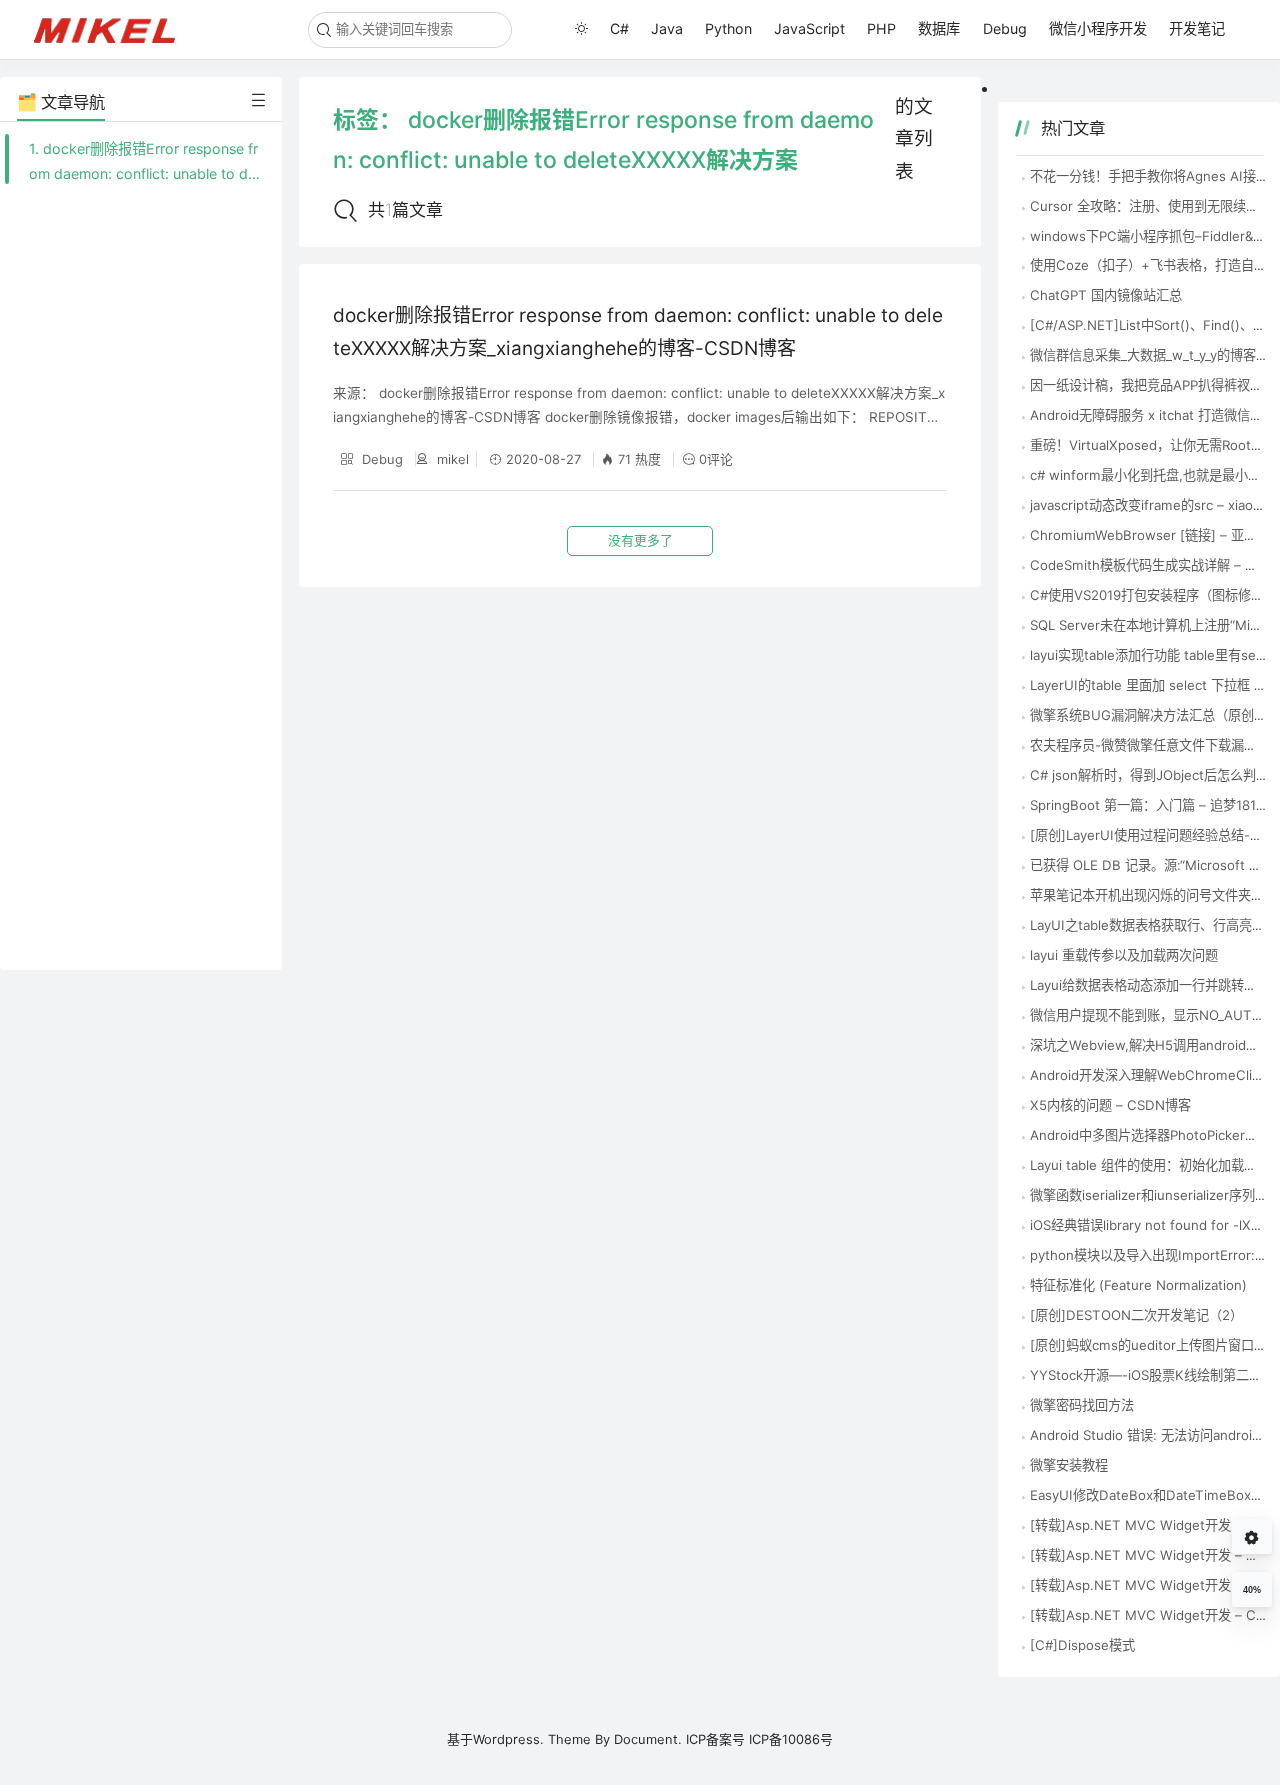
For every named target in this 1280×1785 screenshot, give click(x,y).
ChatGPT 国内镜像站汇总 (1106, 295)
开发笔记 (1197, 28)
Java (667, 28)
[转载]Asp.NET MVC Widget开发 (1130, 1585)
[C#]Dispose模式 (1082, 1645)
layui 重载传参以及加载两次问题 (1124, 955)
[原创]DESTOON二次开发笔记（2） (1136, 1315)
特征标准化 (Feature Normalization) (1138, 1285)
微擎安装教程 (1069, 1465)
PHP (881, 28)
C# (619, 28)
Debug (1005, 28)
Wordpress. (508, 1739)
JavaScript (809, 28)
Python (728, 28)
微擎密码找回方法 (1082, 1405)
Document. (648, 1739)
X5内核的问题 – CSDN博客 (1110, 1105)
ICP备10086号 (791, 1739)
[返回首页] (113, 29)
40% (1252, 1590)
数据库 (939, 28)
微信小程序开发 (1098, 28)
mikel (451, 459)
